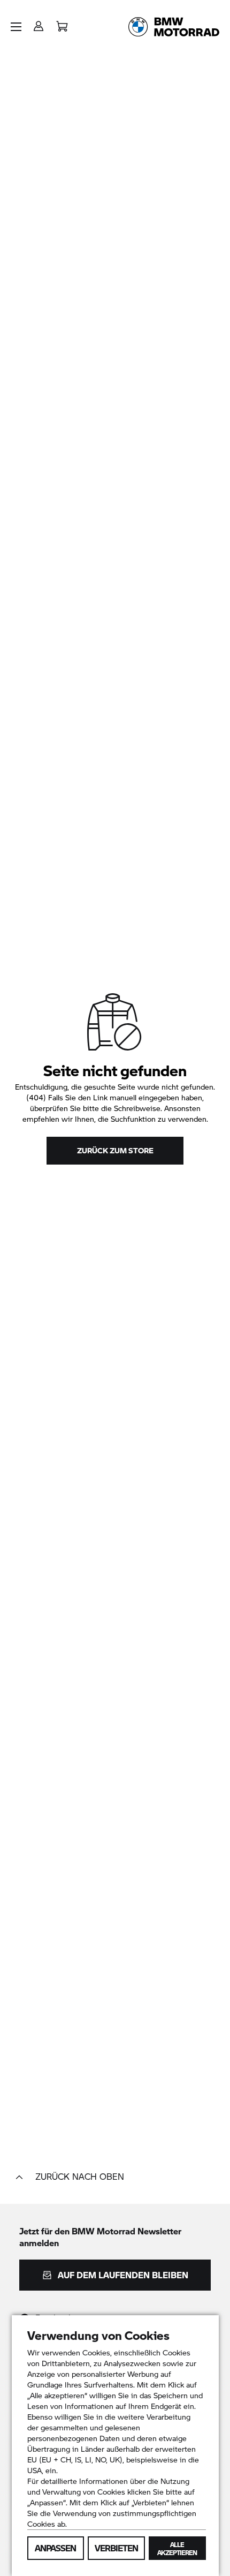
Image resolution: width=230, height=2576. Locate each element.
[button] (16, 27)
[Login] (39, 23)
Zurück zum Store (115, 1150)
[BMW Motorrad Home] (174, 27)
